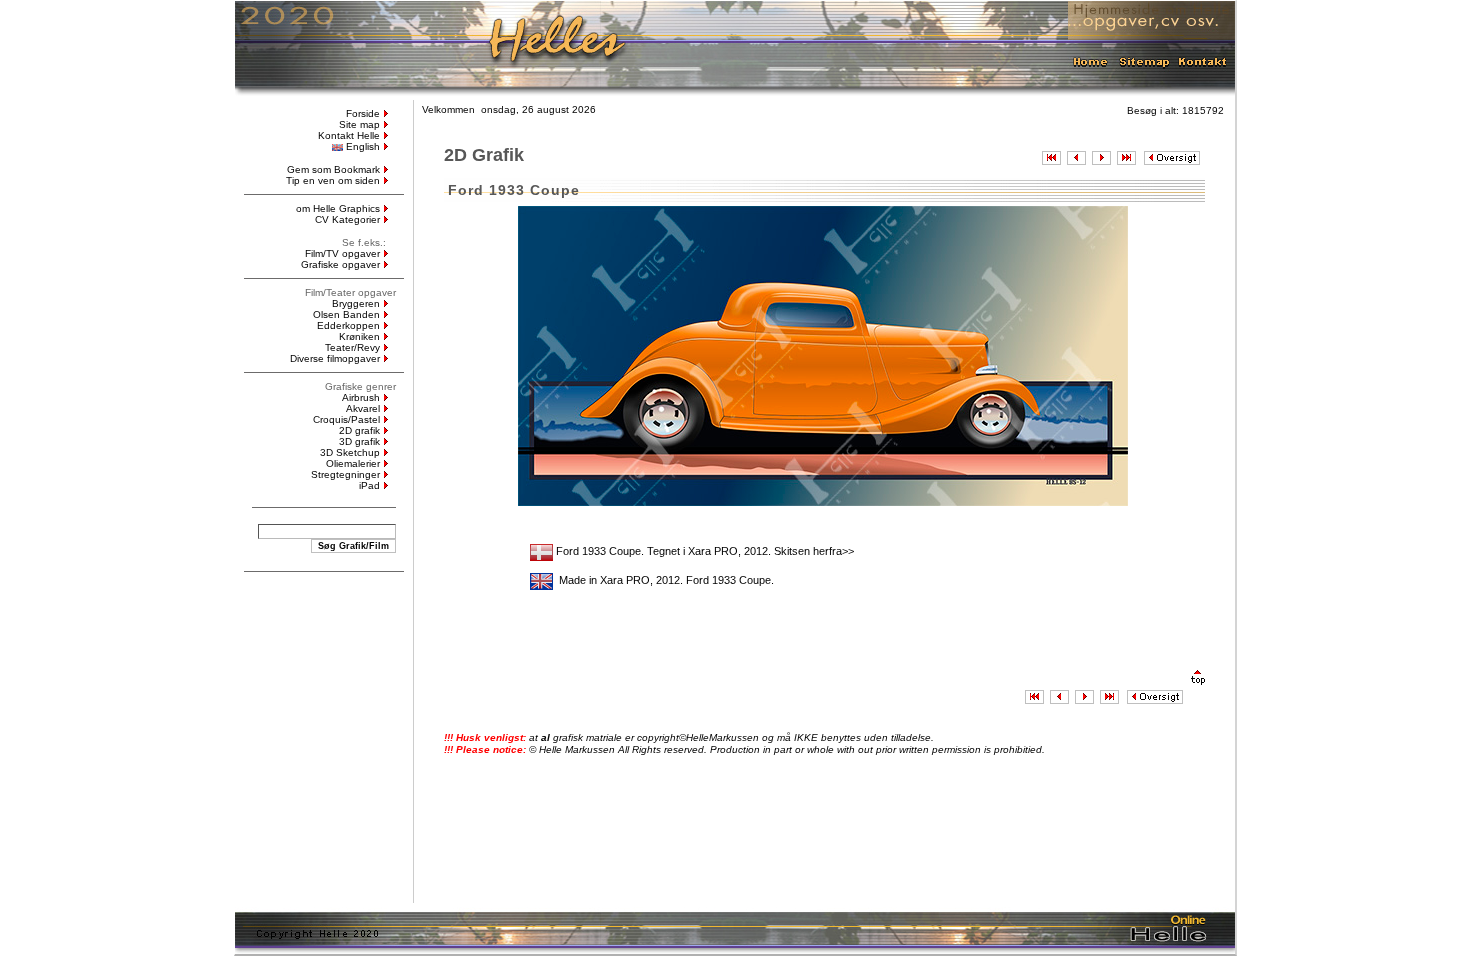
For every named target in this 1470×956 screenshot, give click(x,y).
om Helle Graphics (338, 208)
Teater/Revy (352, 347)
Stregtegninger (345, 474)
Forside (363, 113)
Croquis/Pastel (346, 419)
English (363, 146)
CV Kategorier (347, 219)
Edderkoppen (348, 325)
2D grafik (359, 430)
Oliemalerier (353, 463)
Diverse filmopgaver (335, 358)
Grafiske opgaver (340, 264)
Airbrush (361, 397)
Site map (359, 124)
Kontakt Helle (349, 135)
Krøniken (359, 336)
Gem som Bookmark (333, 169)
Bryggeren (356, 303)
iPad (369, 485)
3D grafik (359, 441)
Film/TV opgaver (342, 253)
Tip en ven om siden (333, 180)
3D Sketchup (350, 452)
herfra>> (833, 551)
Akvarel (363, 408)
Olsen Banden (346, 314)
